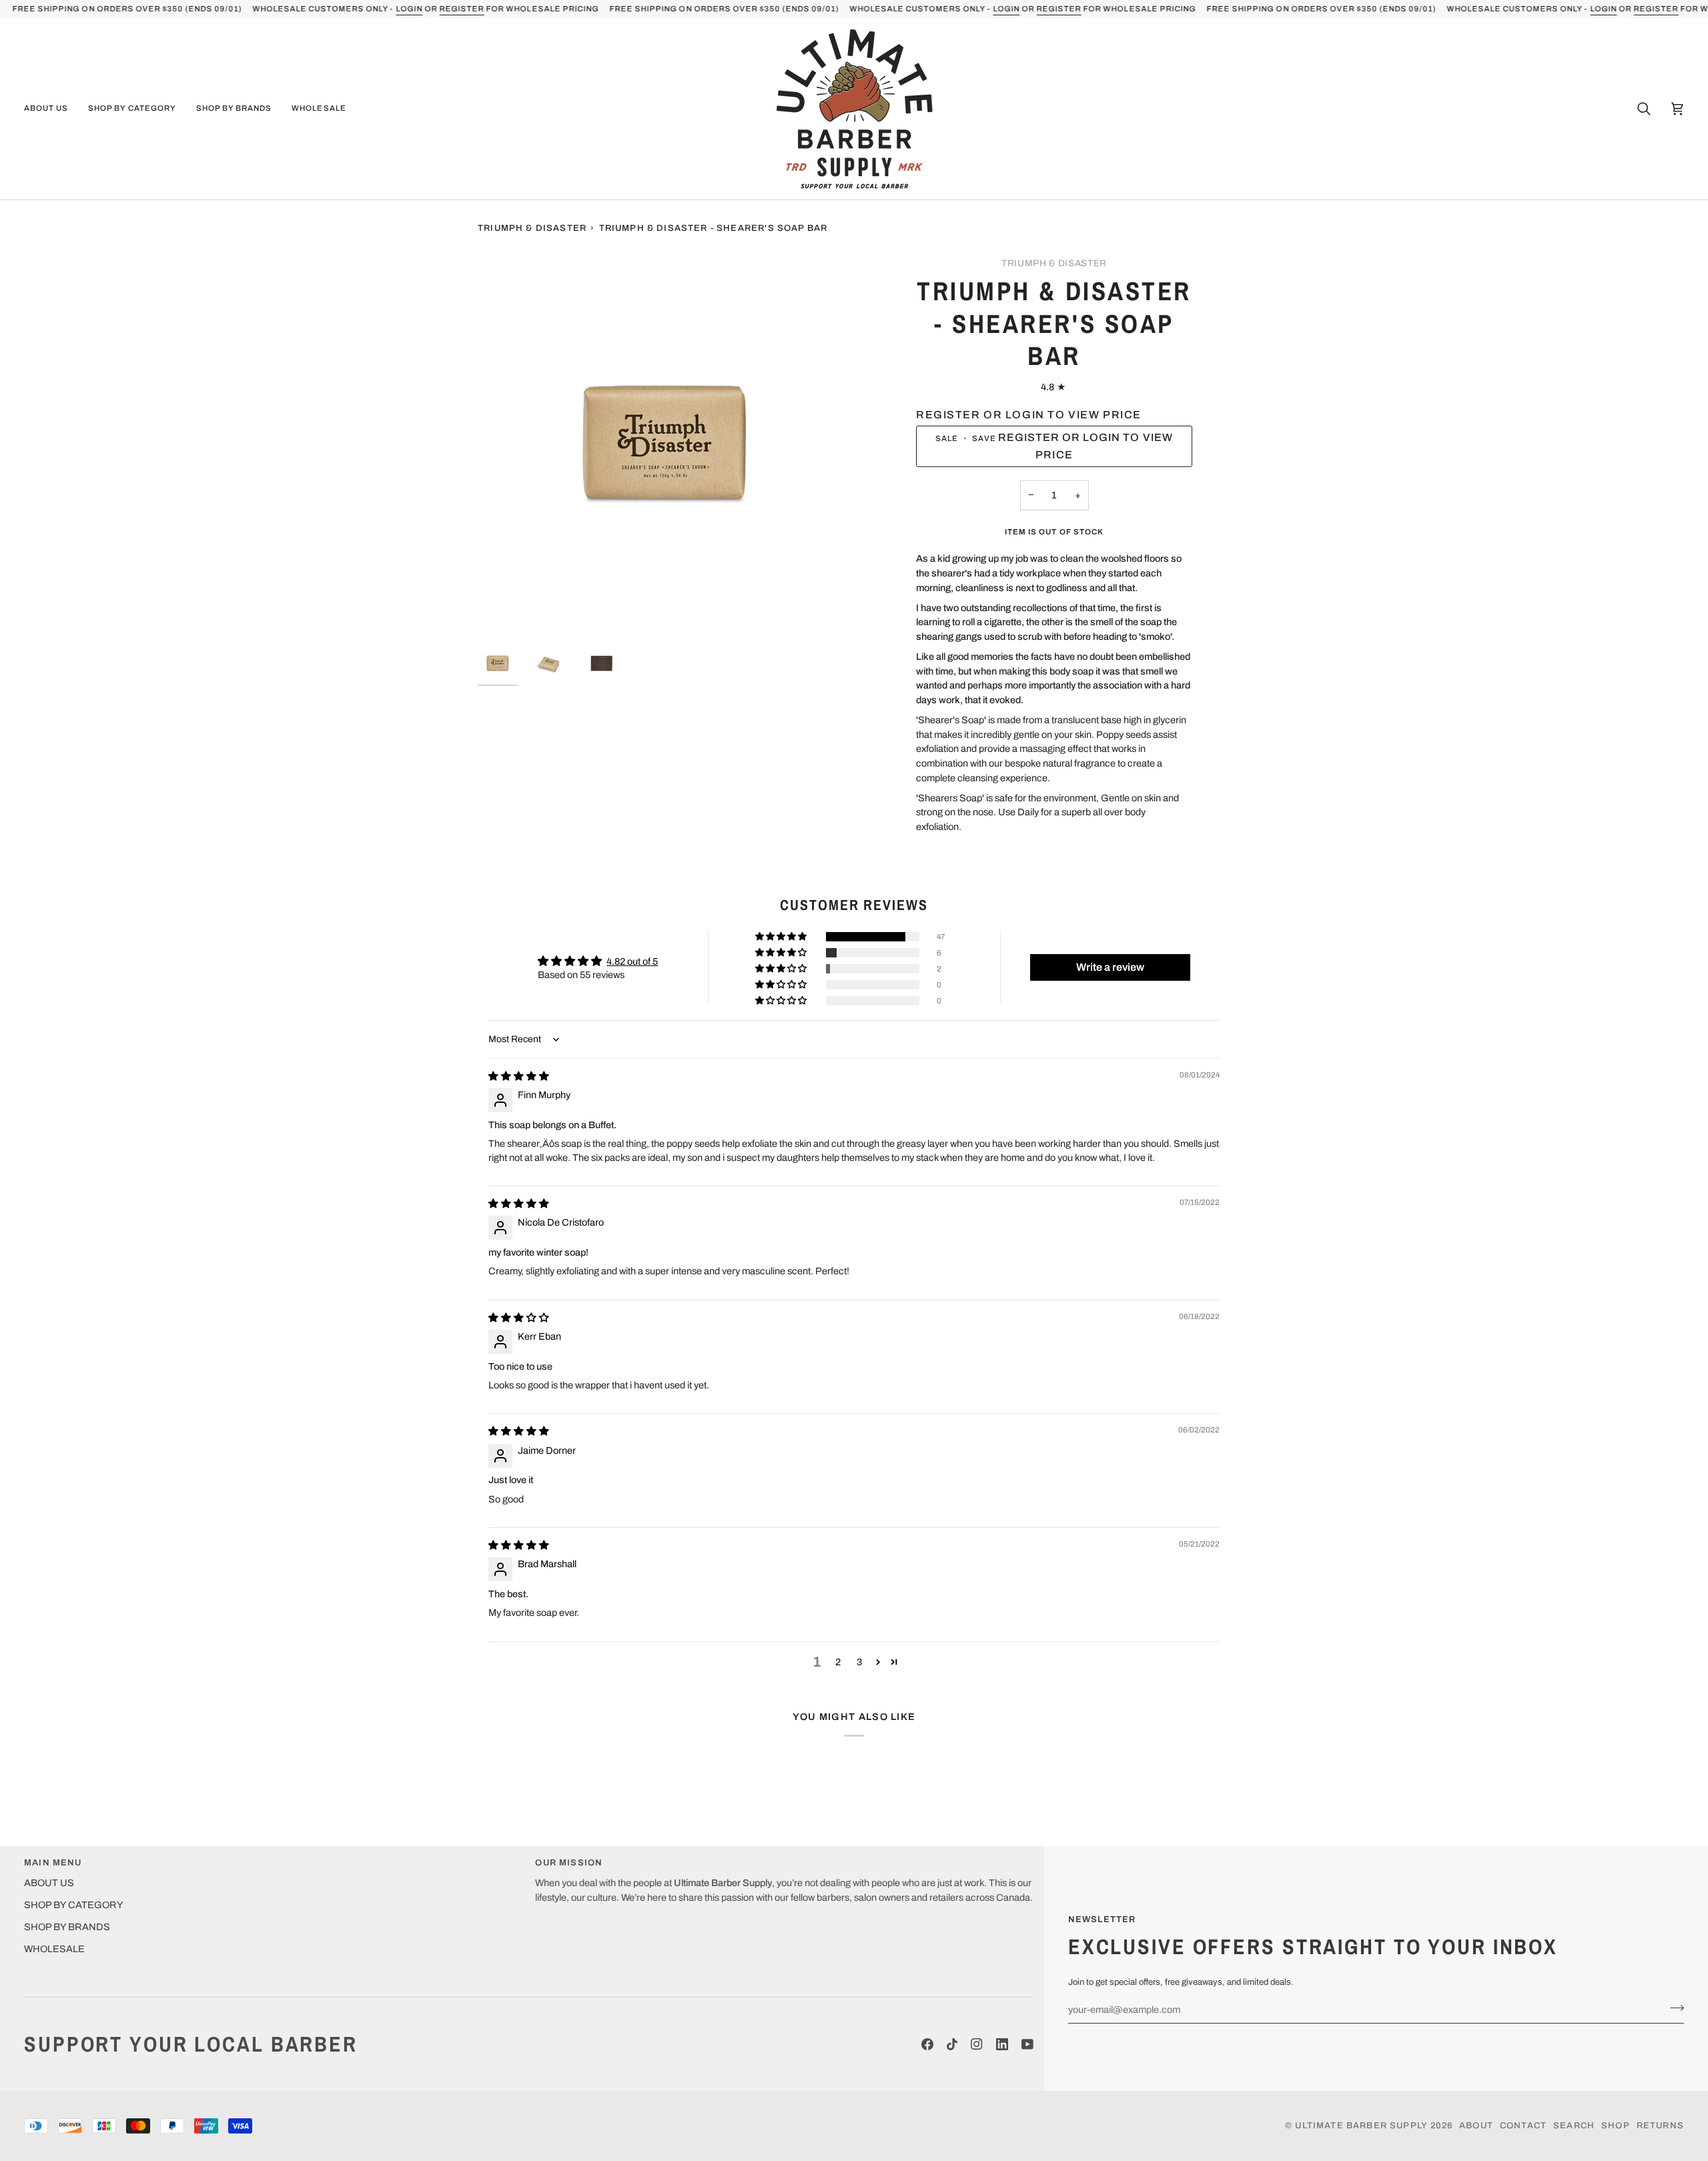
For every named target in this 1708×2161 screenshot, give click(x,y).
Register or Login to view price (1029, 415)
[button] (51, 109)
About (1476, 2126)
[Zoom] (666, 445)
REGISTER (461, 9)
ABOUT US (49, 1883)
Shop (1616, 2126)
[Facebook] (927, 2044)
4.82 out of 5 (632, 961)
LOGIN (409, 9)
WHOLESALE (54, 1949)
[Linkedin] (1002, 2044)
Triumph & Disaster (532, 228)
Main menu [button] (53, 1863)
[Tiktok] (952, 2044)
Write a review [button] (1110, 967)
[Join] (1673, 2008)
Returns (1660, 2126)
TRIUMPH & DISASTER (1054, 263)
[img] (519, 1076)
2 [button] (838, 1662)
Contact (1523, 2126)
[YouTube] (1027, 2044)
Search (1574, 2126)
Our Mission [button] (569, 1863)
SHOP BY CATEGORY (74, 1905)
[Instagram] (977, 2044)
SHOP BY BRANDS (67, 1927)
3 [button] (859, 1662)
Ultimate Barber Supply (1361, 2126)
